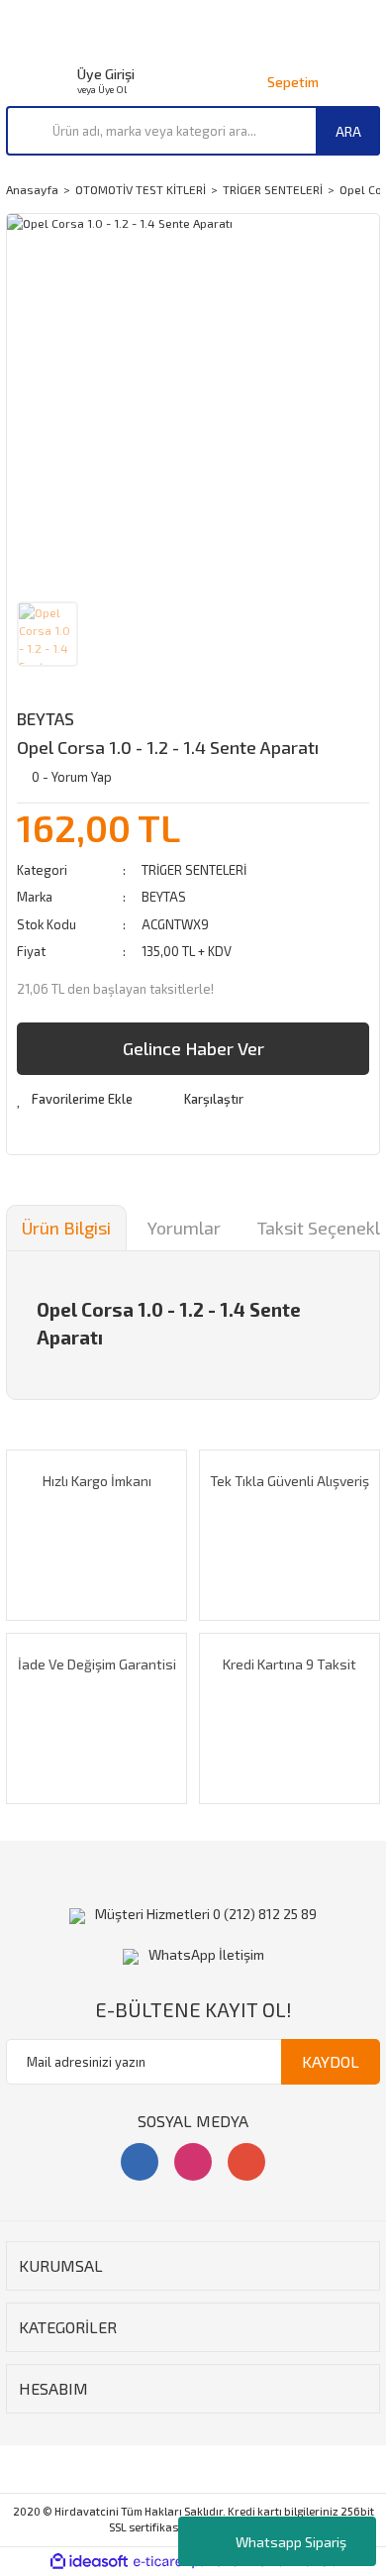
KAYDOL (331, 2061)
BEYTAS (46, 718)
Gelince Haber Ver (193, 1048)
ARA (348, 131)
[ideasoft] (89, 2562)
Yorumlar (184, 1228)
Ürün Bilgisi (66, 1228)
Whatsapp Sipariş (291, 2542)
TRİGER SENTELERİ (194, 870)
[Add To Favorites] (75, 1100)
